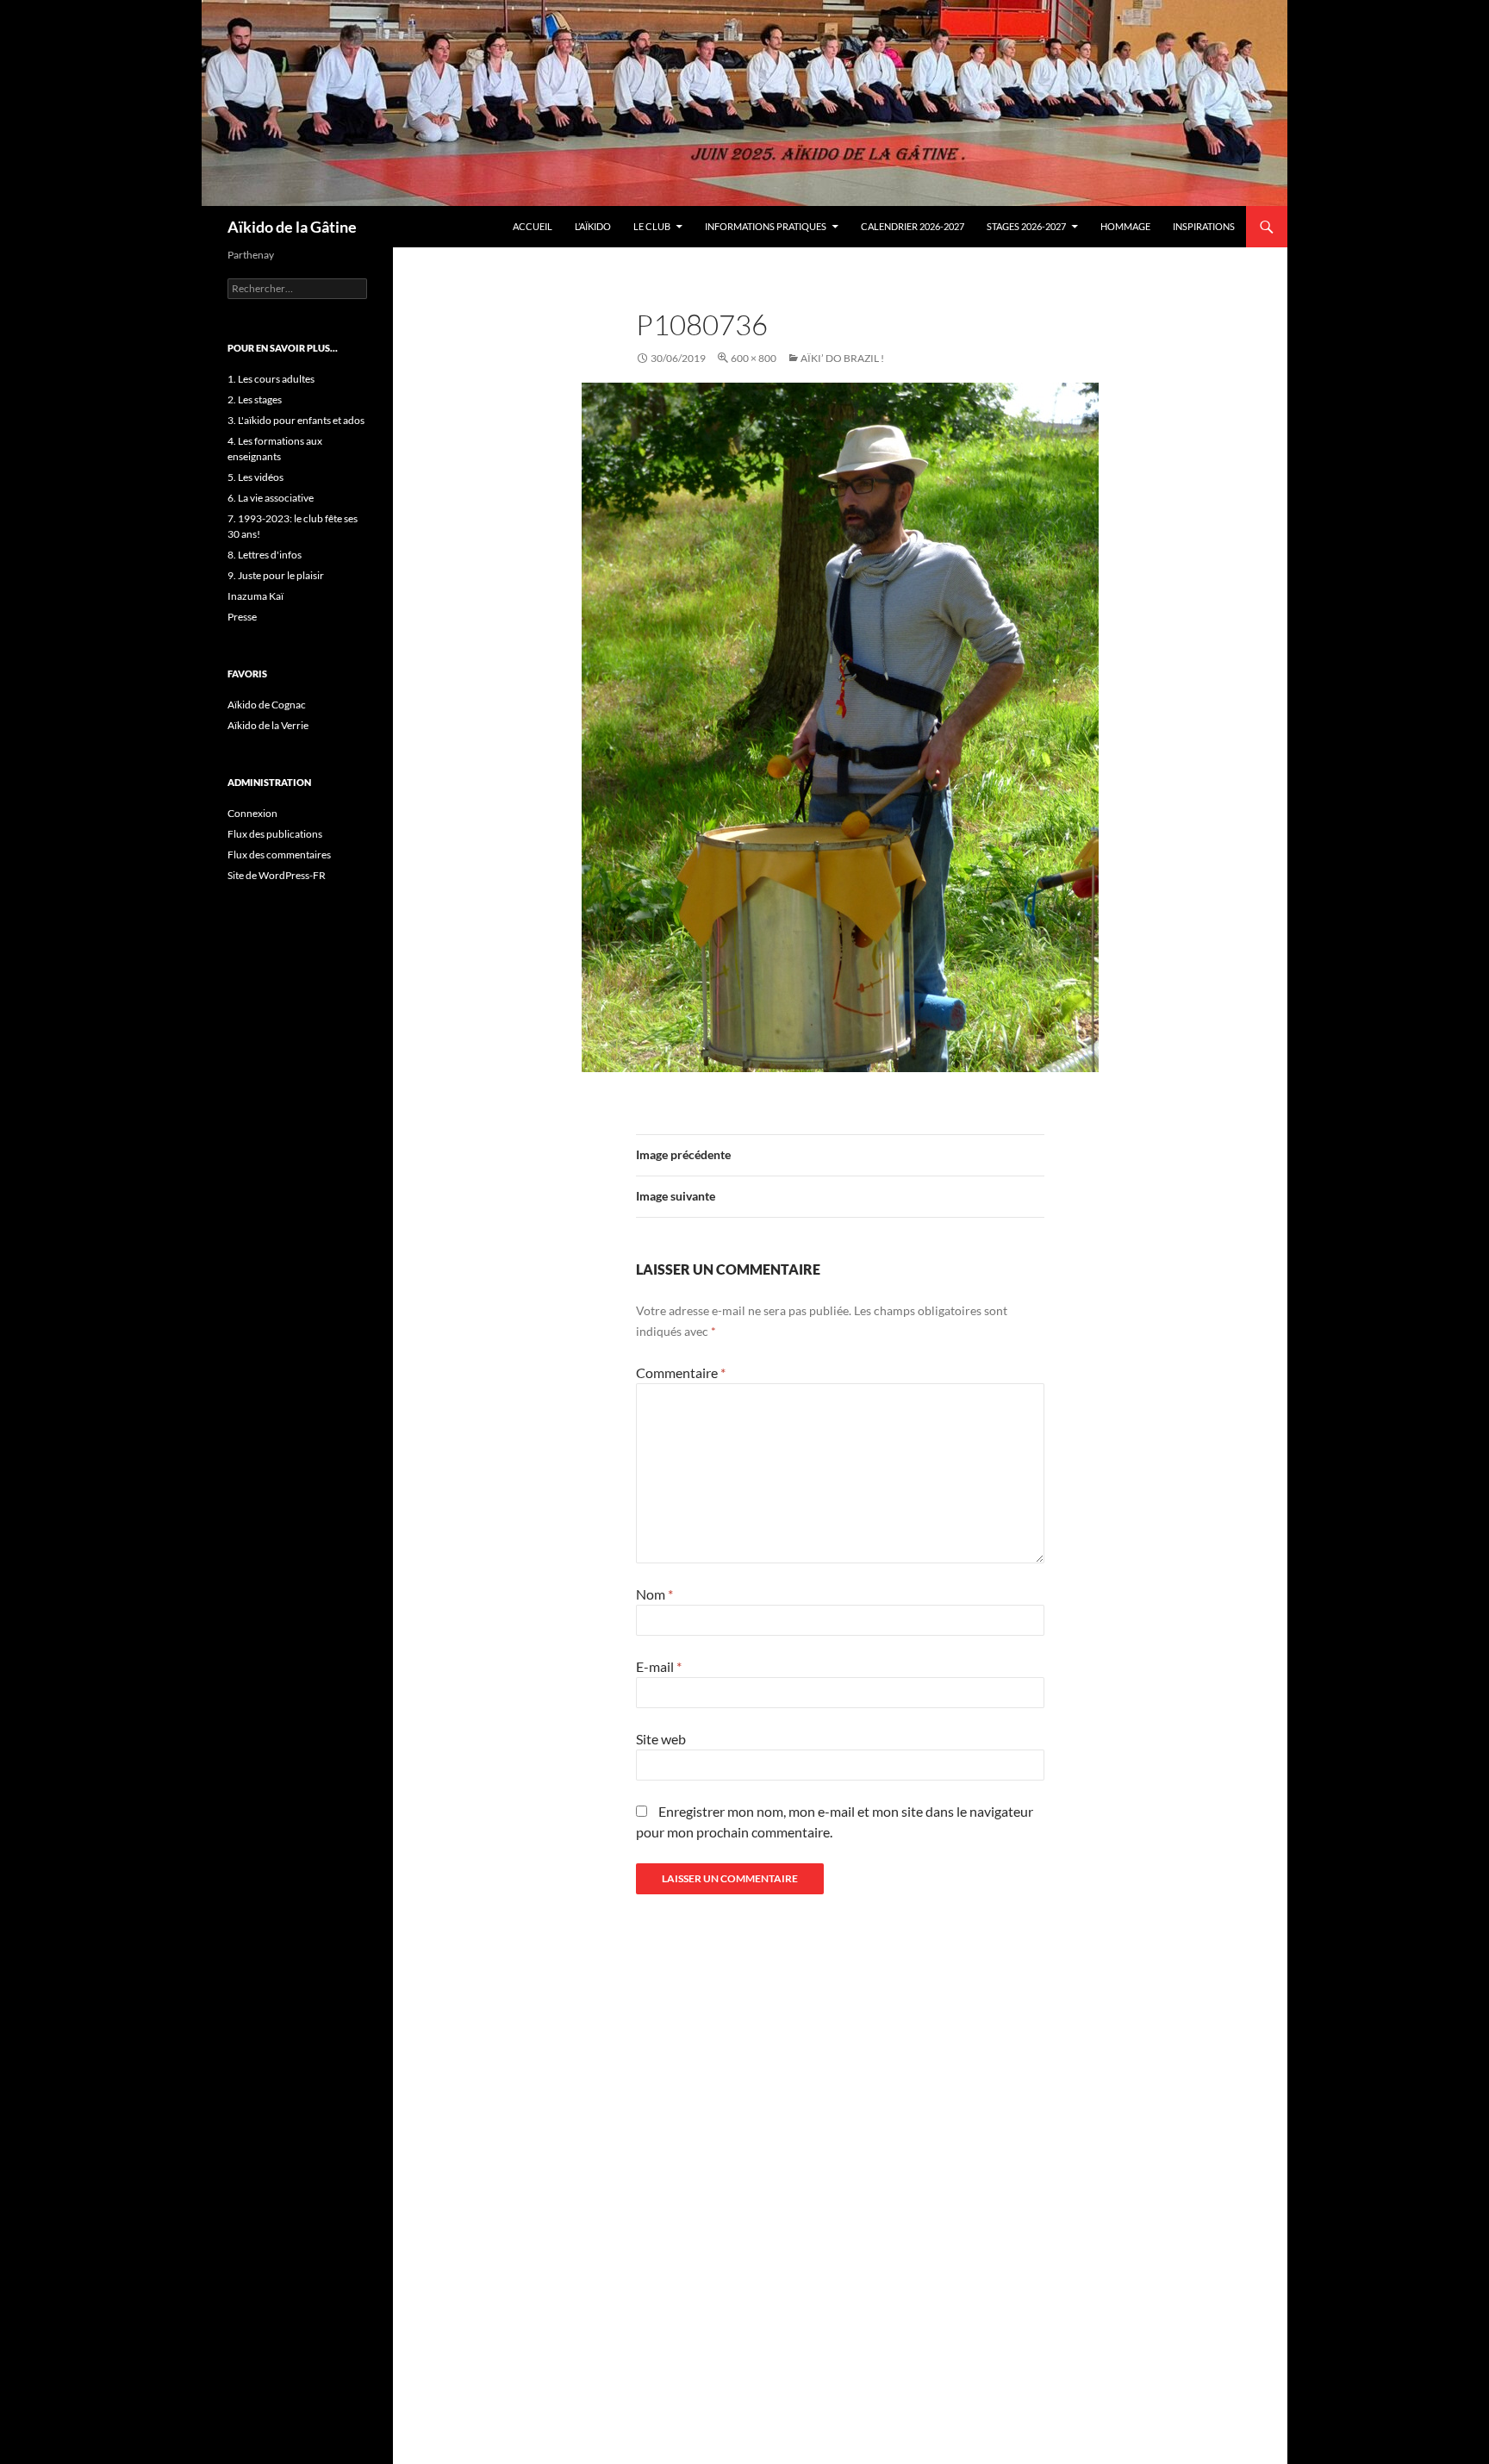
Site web (661, 1739)
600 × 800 (754, 358)
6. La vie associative (271, 498)
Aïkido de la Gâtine (292, 227)
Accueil (533, 226)
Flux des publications (275, 834)
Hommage (1125, 226)
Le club (652, 226)
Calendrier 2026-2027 (913, 226)
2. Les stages (255, 399)
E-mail (659, 1666)
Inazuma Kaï (255, 596)
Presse (242, 617)
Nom (654, 1594)
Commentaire (681, 1372)
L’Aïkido (593, 226)
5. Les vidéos (255, 477)
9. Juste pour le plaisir (276, 575)
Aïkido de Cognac (267, 705)
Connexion (252, 813)
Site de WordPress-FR (277, 875)
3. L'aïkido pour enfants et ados (296, 420)
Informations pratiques (766, 226)
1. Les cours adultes (271, 379)
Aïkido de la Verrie (268, 725)
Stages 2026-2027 (1026, 226)
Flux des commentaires (279, 855)
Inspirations (1204, 226)
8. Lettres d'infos (265, 555)
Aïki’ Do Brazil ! (842, 358)
